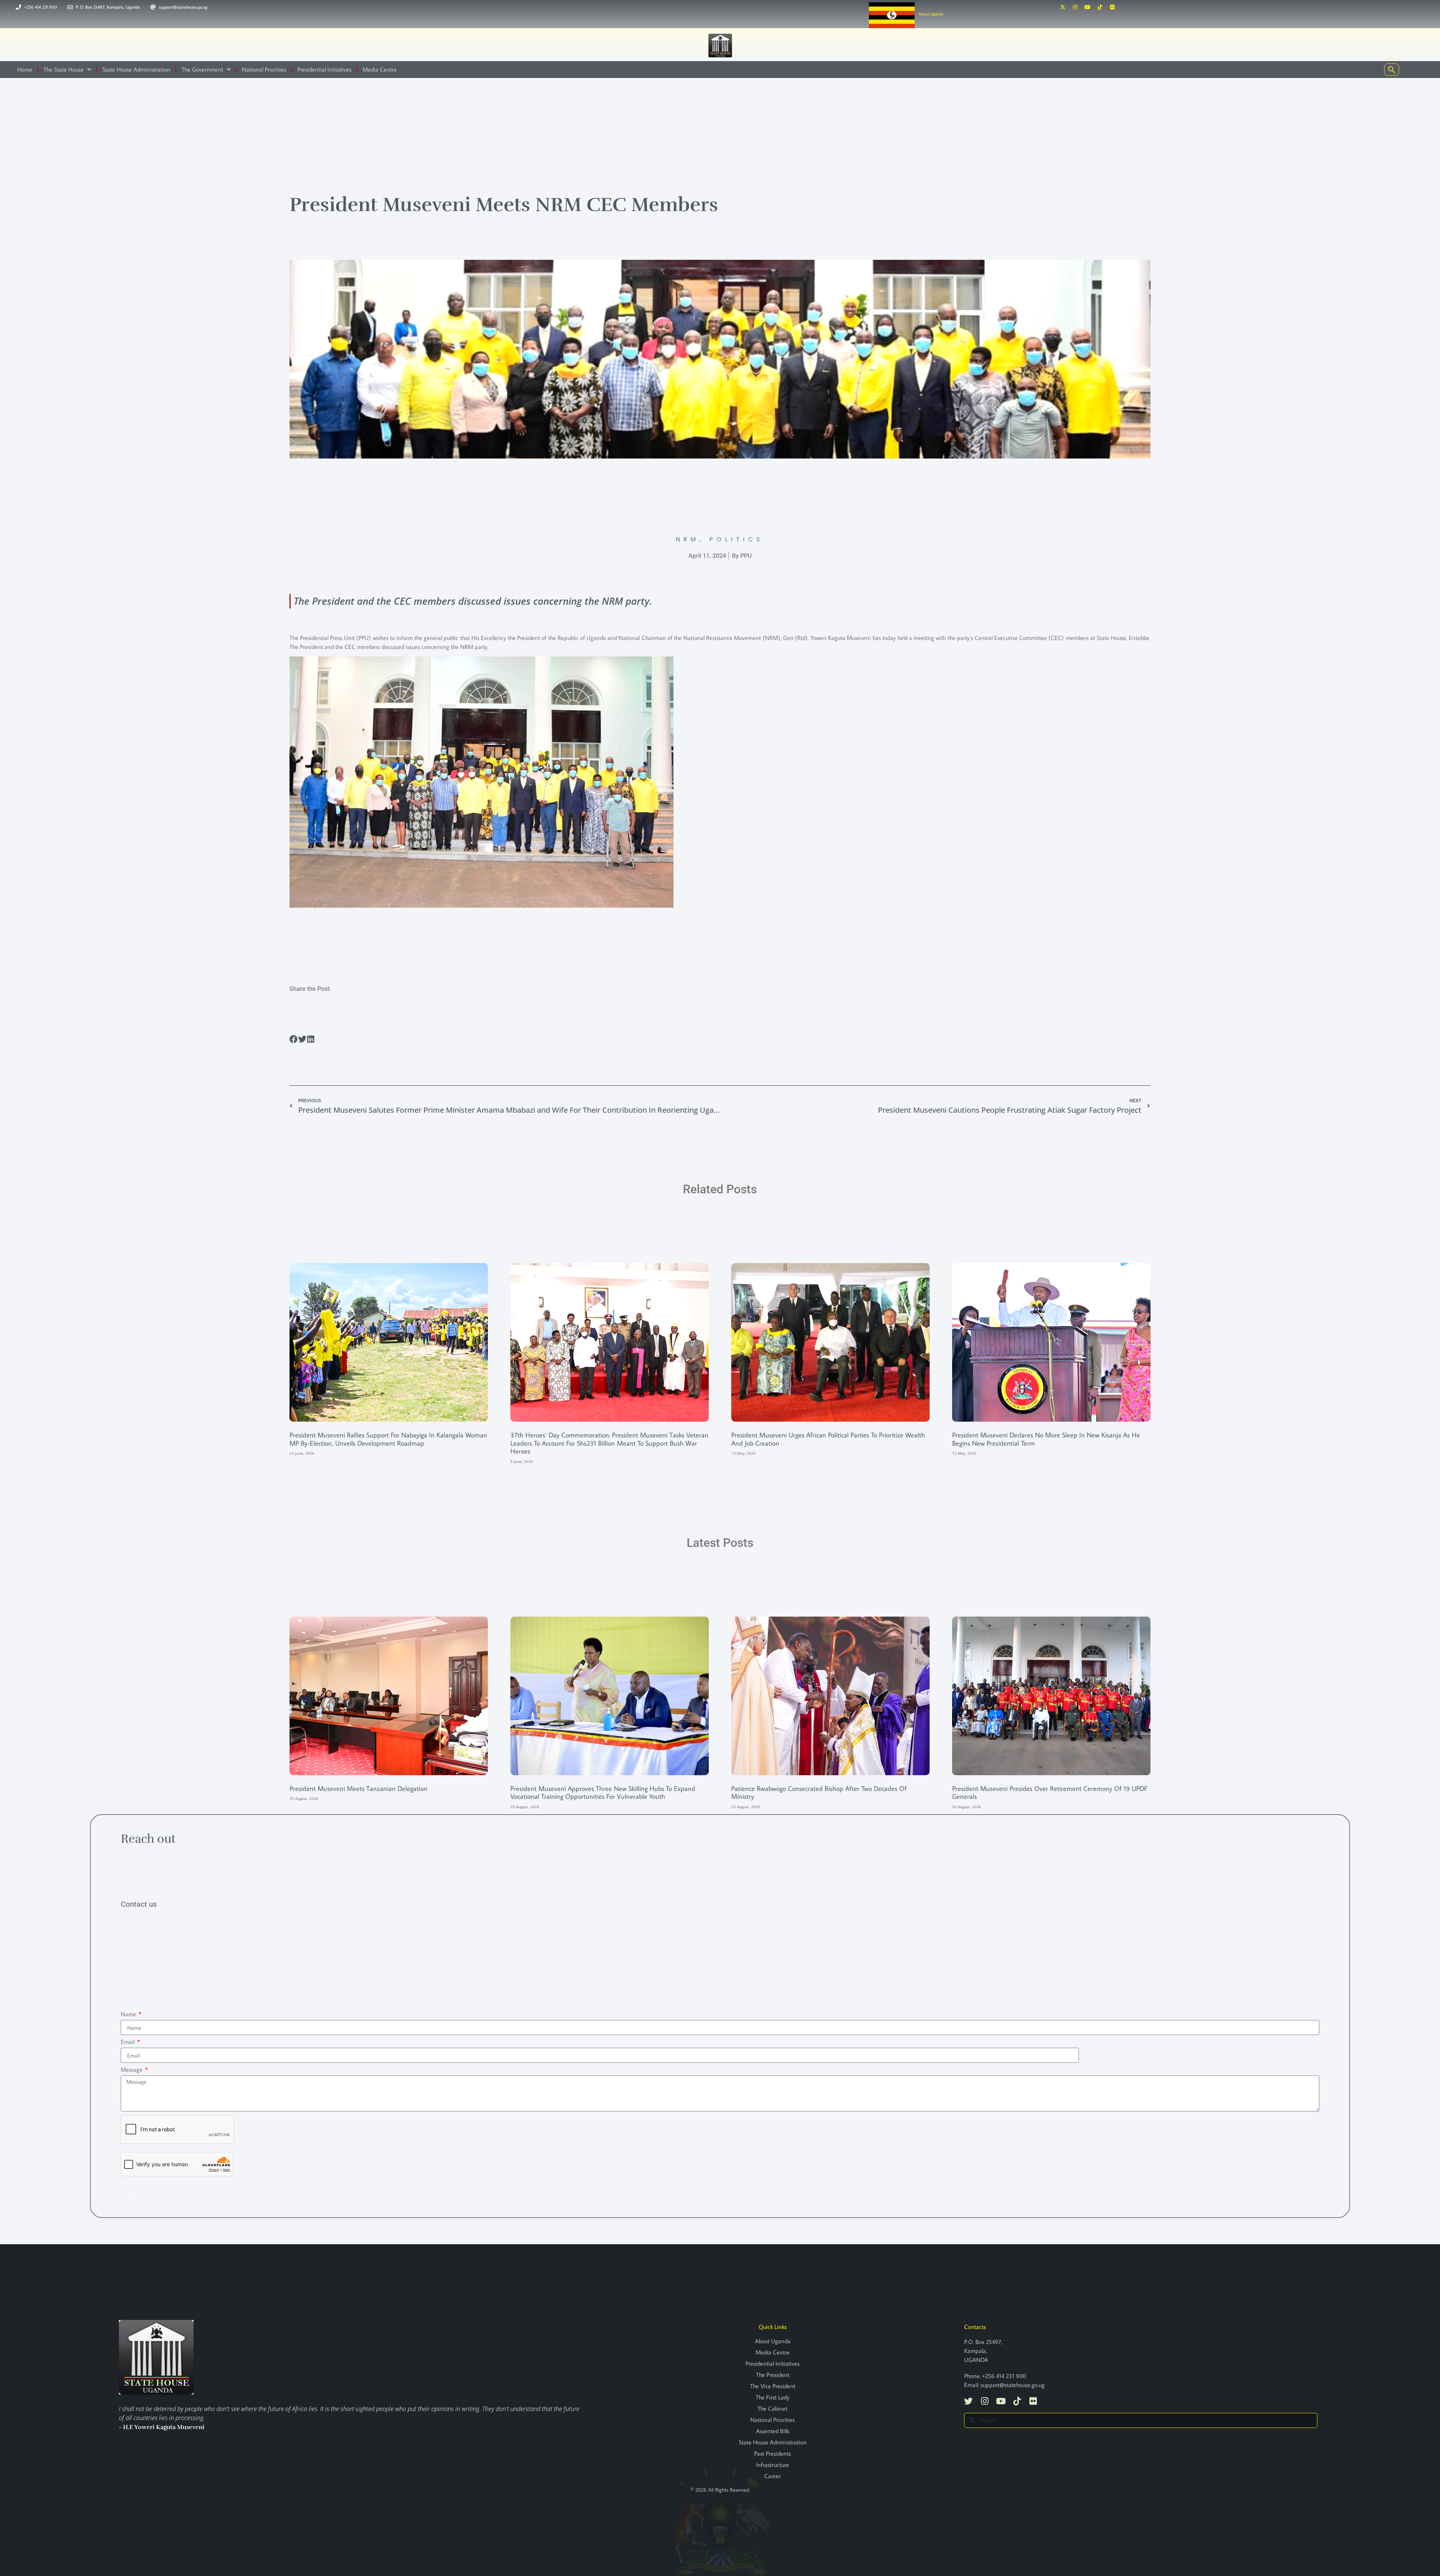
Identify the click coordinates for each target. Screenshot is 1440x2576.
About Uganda (931, 14)
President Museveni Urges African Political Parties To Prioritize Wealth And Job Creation (828, 1439)
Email (128, 2042)
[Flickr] (1112, 7)
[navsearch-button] (1392, 70)
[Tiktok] (1100, 7)
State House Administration (136, 69)
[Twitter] (968, 2401)
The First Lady (772, 2397)
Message (132, 2069)
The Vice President (773, 2386)
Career (772, 2476)
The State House (64, 69)
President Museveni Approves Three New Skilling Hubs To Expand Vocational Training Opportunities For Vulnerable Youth (603, 1793)
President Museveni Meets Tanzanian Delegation (358, 1789)
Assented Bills (773, 2431)
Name (129, 2014)
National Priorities (264, 69)
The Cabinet (772, 2408)
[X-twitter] (1063, 7)
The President (773, 2375)
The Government (202, 69)
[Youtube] (1087, 7)
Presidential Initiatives (324, 69)
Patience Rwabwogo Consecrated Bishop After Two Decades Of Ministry (819, 1793)
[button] (294, 1039)
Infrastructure (772, 2465)
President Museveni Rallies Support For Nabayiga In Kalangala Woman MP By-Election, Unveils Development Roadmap (388, 1439)
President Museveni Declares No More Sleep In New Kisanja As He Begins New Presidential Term (1046, 1439)
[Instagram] (1075, 7)
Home (25, 69)
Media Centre (380, 69)
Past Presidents (772, 2453)
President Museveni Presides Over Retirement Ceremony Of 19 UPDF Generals (1050, 1793)
